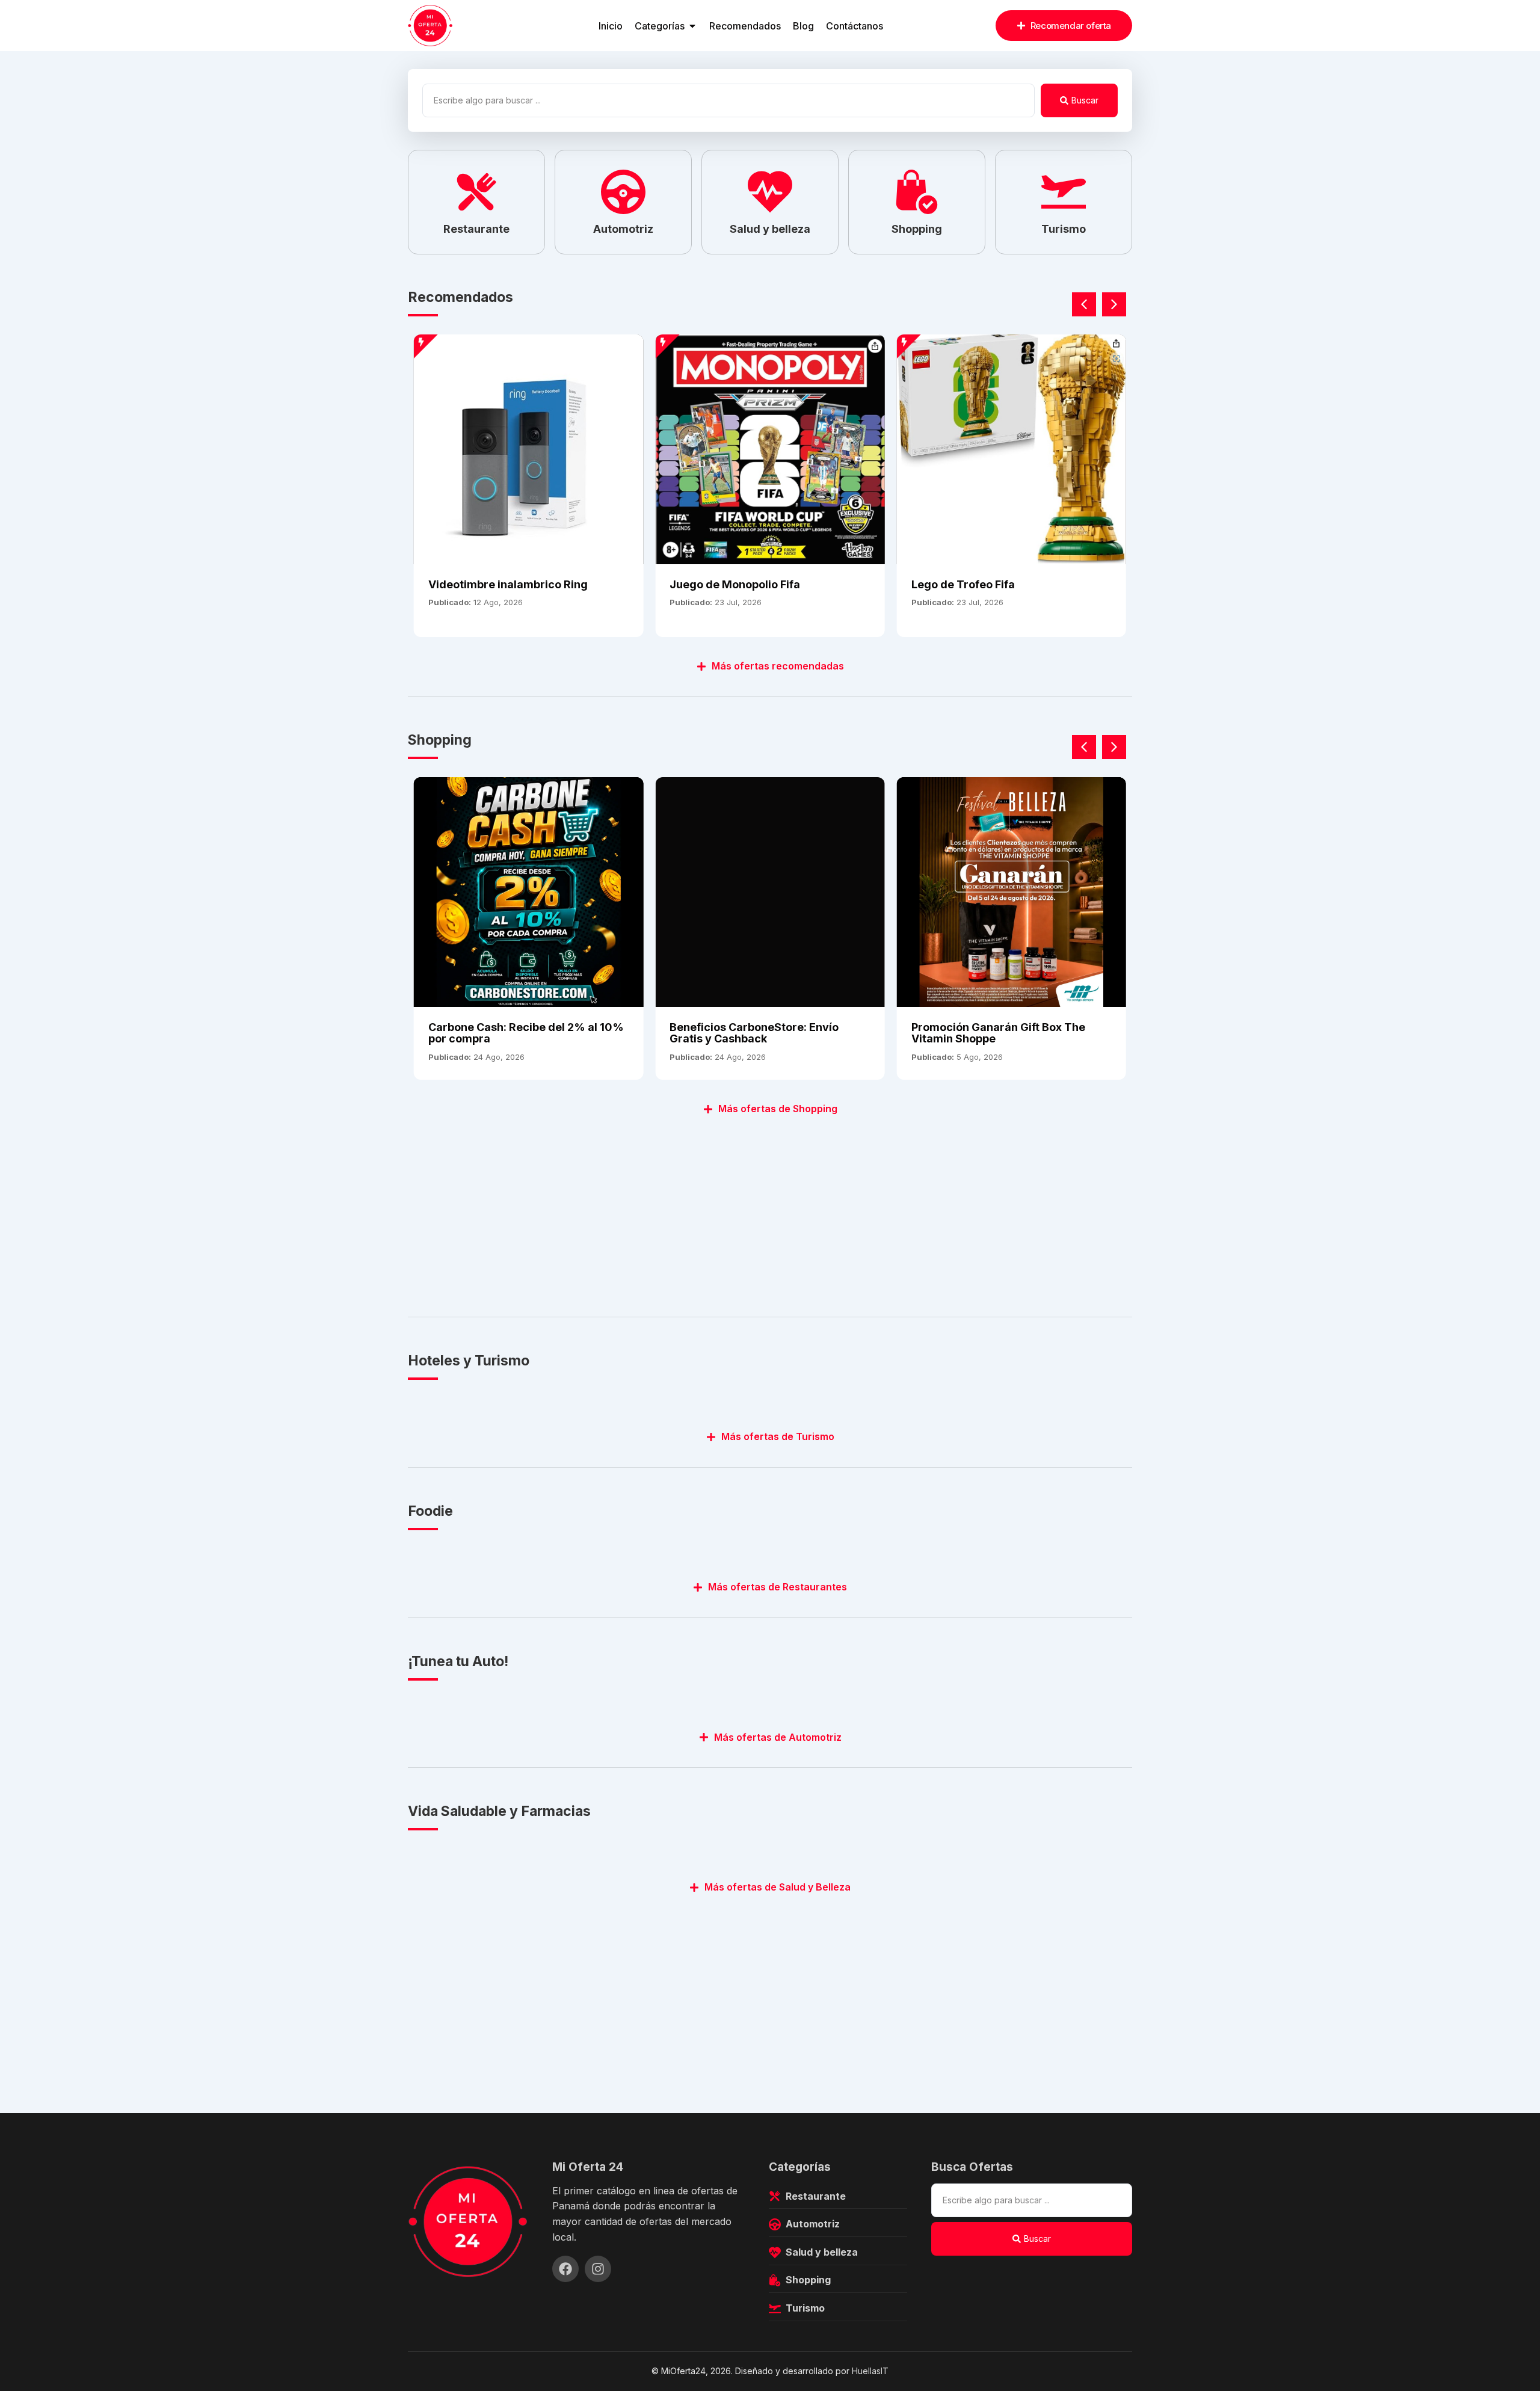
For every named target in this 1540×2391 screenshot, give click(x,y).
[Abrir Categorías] (692, 26)
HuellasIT (870, 2371)
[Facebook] (565, 2269)
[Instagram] (598, 2269)
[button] (1114, 304)
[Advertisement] (769, 1209)
